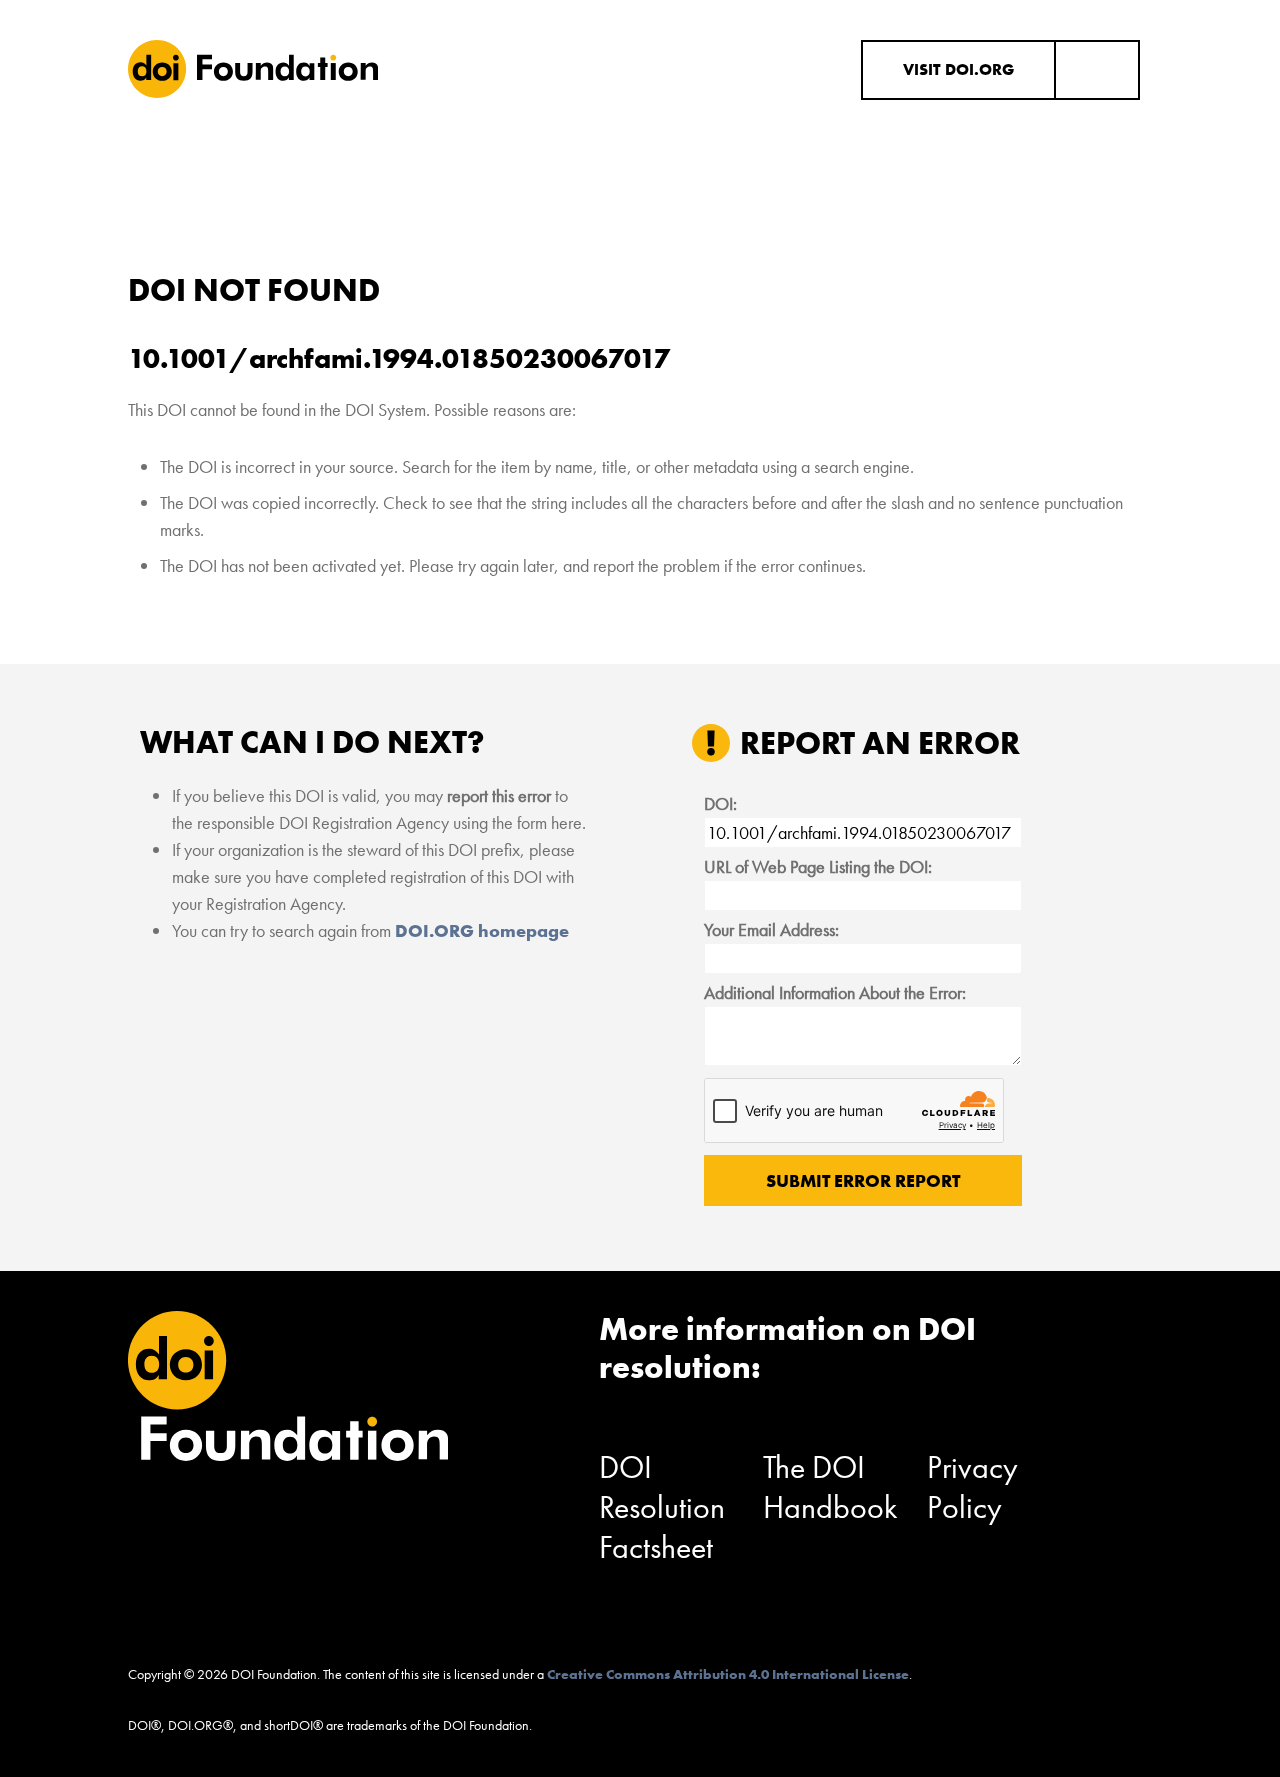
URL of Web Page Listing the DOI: (818, 866)
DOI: (720, 803)
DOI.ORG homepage (482, 930)
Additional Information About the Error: (835, 992)
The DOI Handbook (830, 1487)
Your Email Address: (771, 929)
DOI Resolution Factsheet (662, 1507)
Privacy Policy (972, 1487)
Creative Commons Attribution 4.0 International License (728, 1674)
